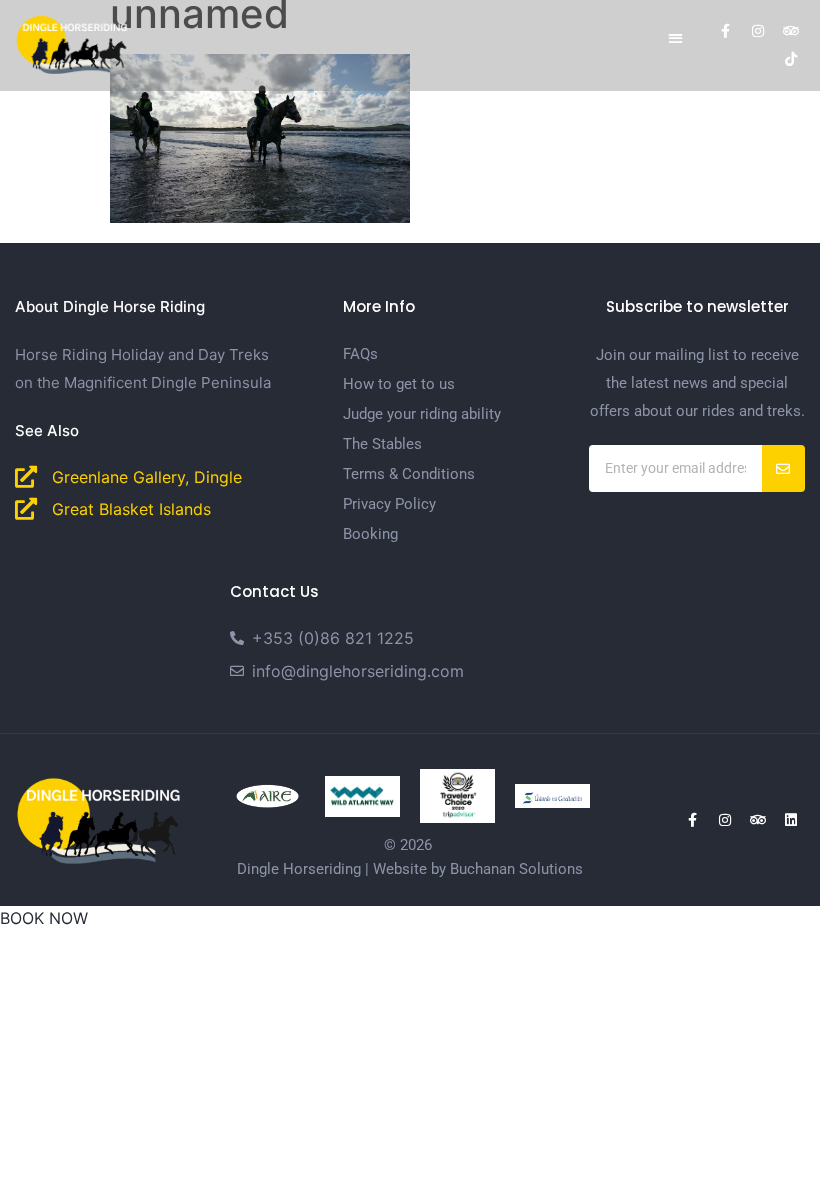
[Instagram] (758, 31)
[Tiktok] (791, 59)
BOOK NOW (44, 918)
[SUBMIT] (783, 468)
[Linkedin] (791, 820)
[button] (675, 37)
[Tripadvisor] (791, 31)
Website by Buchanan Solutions (478, 869)
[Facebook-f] (725, 31)
